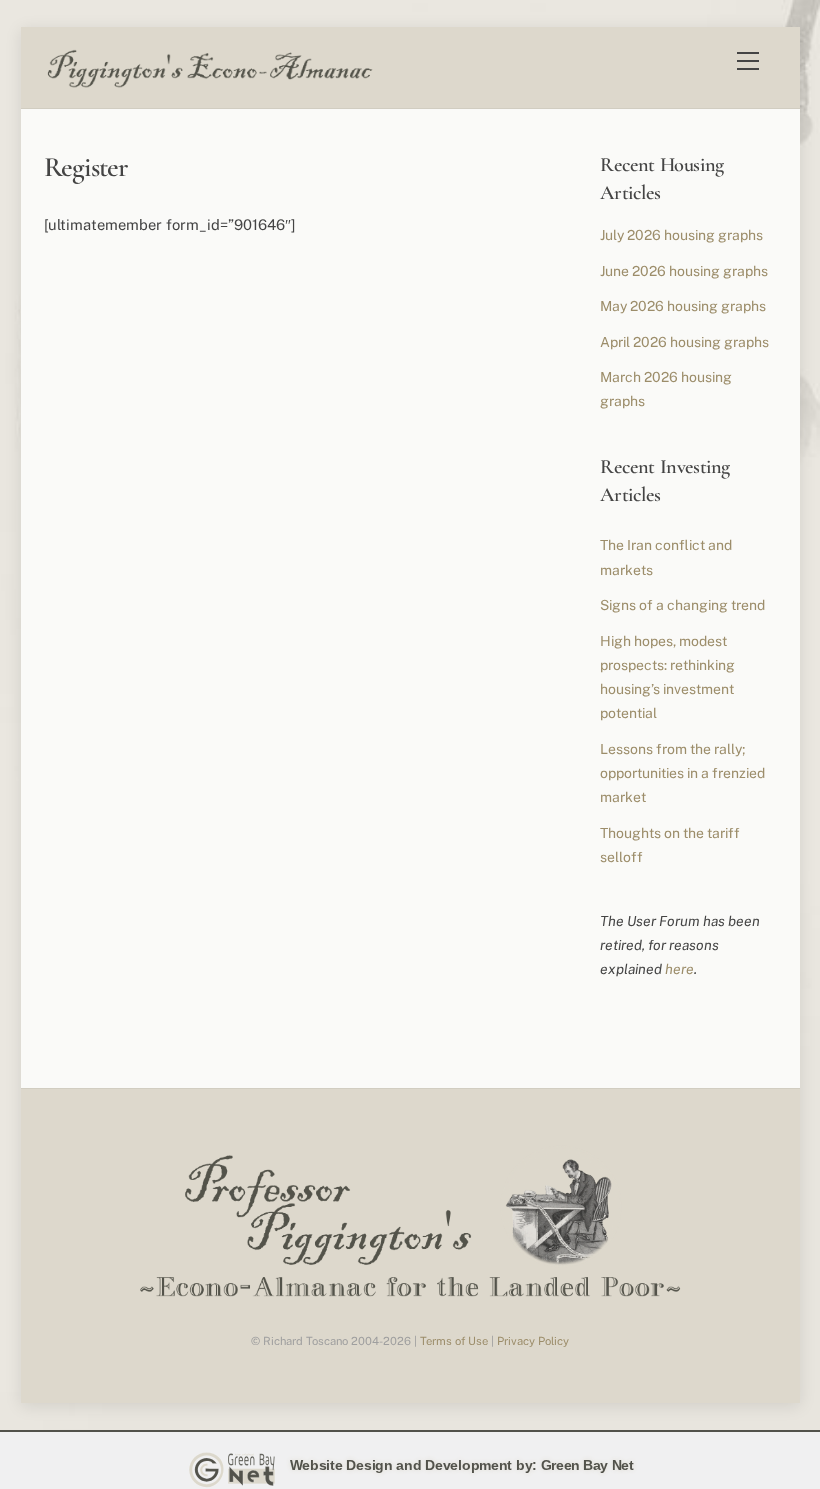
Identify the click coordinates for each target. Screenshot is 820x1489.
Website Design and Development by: (413, 1465)
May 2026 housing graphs (683, 306)
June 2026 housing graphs (684, 271)
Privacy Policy (533, 1341)
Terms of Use (454, 1341)
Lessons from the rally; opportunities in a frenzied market (682, 773)
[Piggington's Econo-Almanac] (209, 83)
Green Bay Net (587, 1465)
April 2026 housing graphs (684, 342)
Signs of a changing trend (682, 605)
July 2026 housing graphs (681, 235)
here (679, 969)
